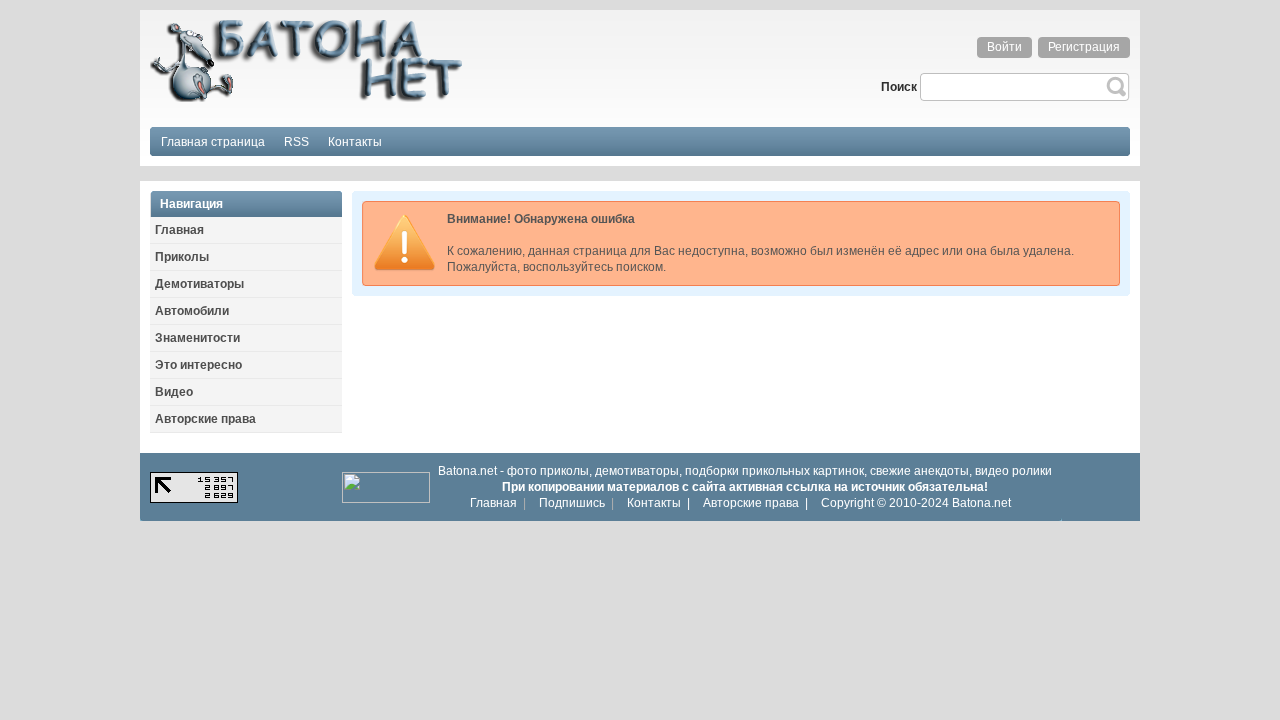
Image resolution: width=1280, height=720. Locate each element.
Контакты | (658, 503)
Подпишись (572, 503)
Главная (493, 503)
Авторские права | (755, 503)
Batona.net (981, 503)
